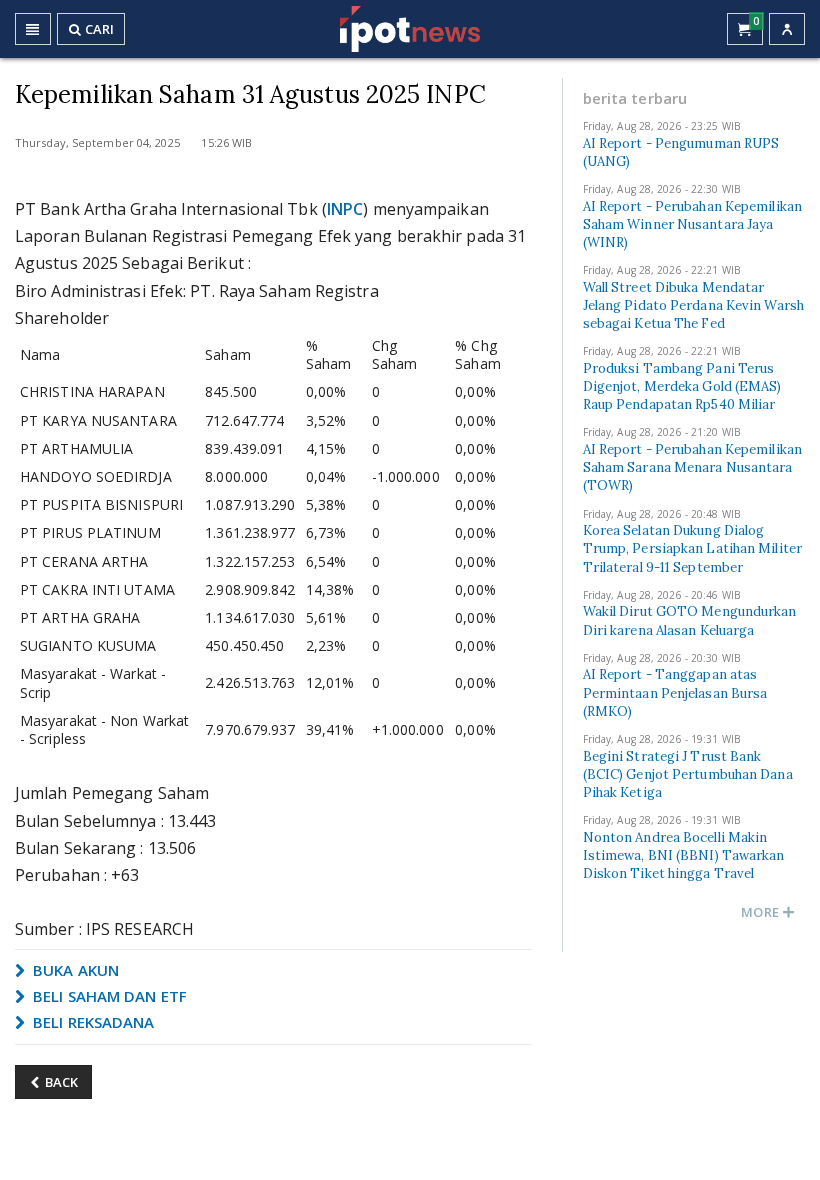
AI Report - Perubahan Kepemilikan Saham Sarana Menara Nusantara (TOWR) (692, 467)
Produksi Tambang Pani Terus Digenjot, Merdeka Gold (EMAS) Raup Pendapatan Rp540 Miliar (682, 386)
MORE (761, 912)
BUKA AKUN (74, 970)
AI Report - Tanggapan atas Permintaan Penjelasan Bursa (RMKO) (675, 692)
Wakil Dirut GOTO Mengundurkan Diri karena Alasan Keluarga (690, 620)
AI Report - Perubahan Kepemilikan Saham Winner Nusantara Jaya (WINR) (692, 224)
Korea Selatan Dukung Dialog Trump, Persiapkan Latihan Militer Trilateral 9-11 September (692, 548)
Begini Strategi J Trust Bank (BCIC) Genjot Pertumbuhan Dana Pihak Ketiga (688, 774)
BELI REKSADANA (92, 1022)
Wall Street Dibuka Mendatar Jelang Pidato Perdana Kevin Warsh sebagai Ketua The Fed (693, 305)
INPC (345, 209)
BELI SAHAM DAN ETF (108, 996)
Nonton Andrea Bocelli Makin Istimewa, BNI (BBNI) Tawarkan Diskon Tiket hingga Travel (684, 855)
